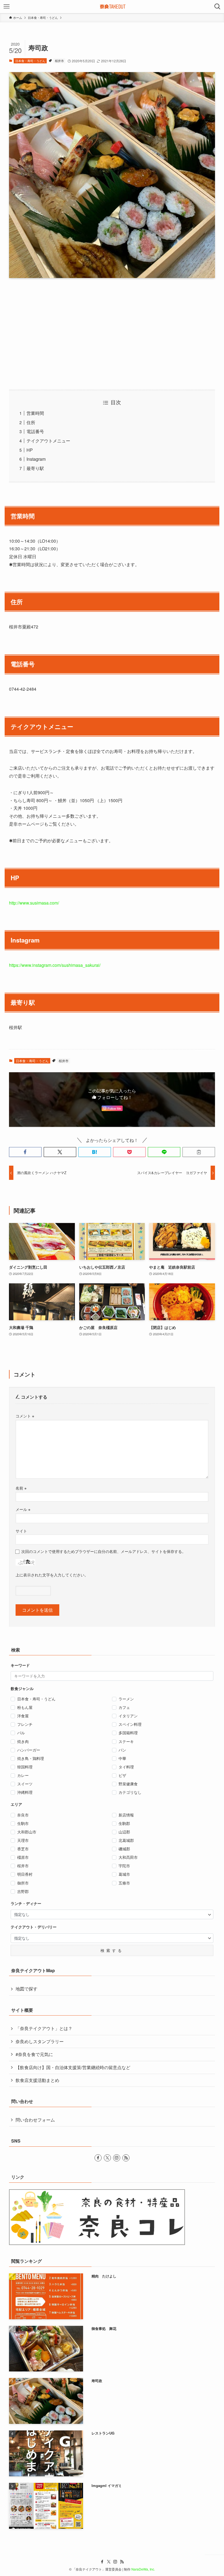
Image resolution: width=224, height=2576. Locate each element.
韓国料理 (25, 1767)
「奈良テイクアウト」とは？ (44, 2028)
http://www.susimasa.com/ (34, 903)
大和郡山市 (27, 1832)
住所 (31, 422)
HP (30, 450)
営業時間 (35, 413)
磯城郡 (124, 1849)
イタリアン (128, 1716)
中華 (122, 1758)
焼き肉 (23, 1741)
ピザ (122, 1775)
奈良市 (23, 1815)
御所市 (23, 1883)
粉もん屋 (25, 1707)
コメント (25, 1416)
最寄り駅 (35, 468)
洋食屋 (23, 1716)
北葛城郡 (126, 1840)
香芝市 (23, 1849)
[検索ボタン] (217, 7)
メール (23, 1509)
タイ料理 (126, 1767)
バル (21, 1733)
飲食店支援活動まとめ (37, 2080)
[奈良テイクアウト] (112, 7)
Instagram (36, 459)
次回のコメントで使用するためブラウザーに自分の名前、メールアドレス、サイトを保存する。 (104, 1551)
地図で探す (26, 1989)
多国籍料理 (128, 1733)
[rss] (126, 2158)
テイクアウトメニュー (48, 441)
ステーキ (126, 1741)
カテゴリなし (130, 1792)
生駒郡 (124, 1823)
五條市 (124, 1883)
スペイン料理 (130, 1724)
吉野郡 (23, 1891)
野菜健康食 (128, 1784)
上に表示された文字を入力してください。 (52, 1575)
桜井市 (59, 61)
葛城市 (124, 1874)
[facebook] (98, 2158)
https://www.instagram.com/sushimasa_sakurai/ (55, 965)
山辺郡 (124, 1832)
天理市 (23, 1840)
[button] (25, 1152)
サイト (21, 1531)
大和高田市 (128, 1857)
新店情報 (126, 1815)
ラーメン (126, 1699)
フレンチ (25, 1724)
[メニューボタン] (7, 7)
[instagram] (117, 2158)
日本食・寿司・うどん (30, 61)
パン (122, 1750)
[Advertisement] (112, 334)
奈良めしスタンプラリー (40, 2041)
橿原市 (23, 1857)
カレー (23, 1775)
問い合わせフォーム (35, 2120)
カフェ (124, 1707)
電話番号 (35, 431)
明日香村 (25, 1874)
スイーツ (25, 1784)
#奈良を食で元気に (34, 2054)
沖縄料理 (25, 1792)
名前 (21, 1488)
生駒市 (23, 1823)
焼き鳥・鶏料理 (31, 1758)
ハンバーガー (29, 1750)
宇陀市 (124, 1866)
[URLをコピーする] (199, 1152)
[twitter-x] (107, 2158)
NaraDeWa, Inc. (143, 2569)
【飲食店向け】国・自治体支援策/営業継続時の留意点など (73, 2067)
